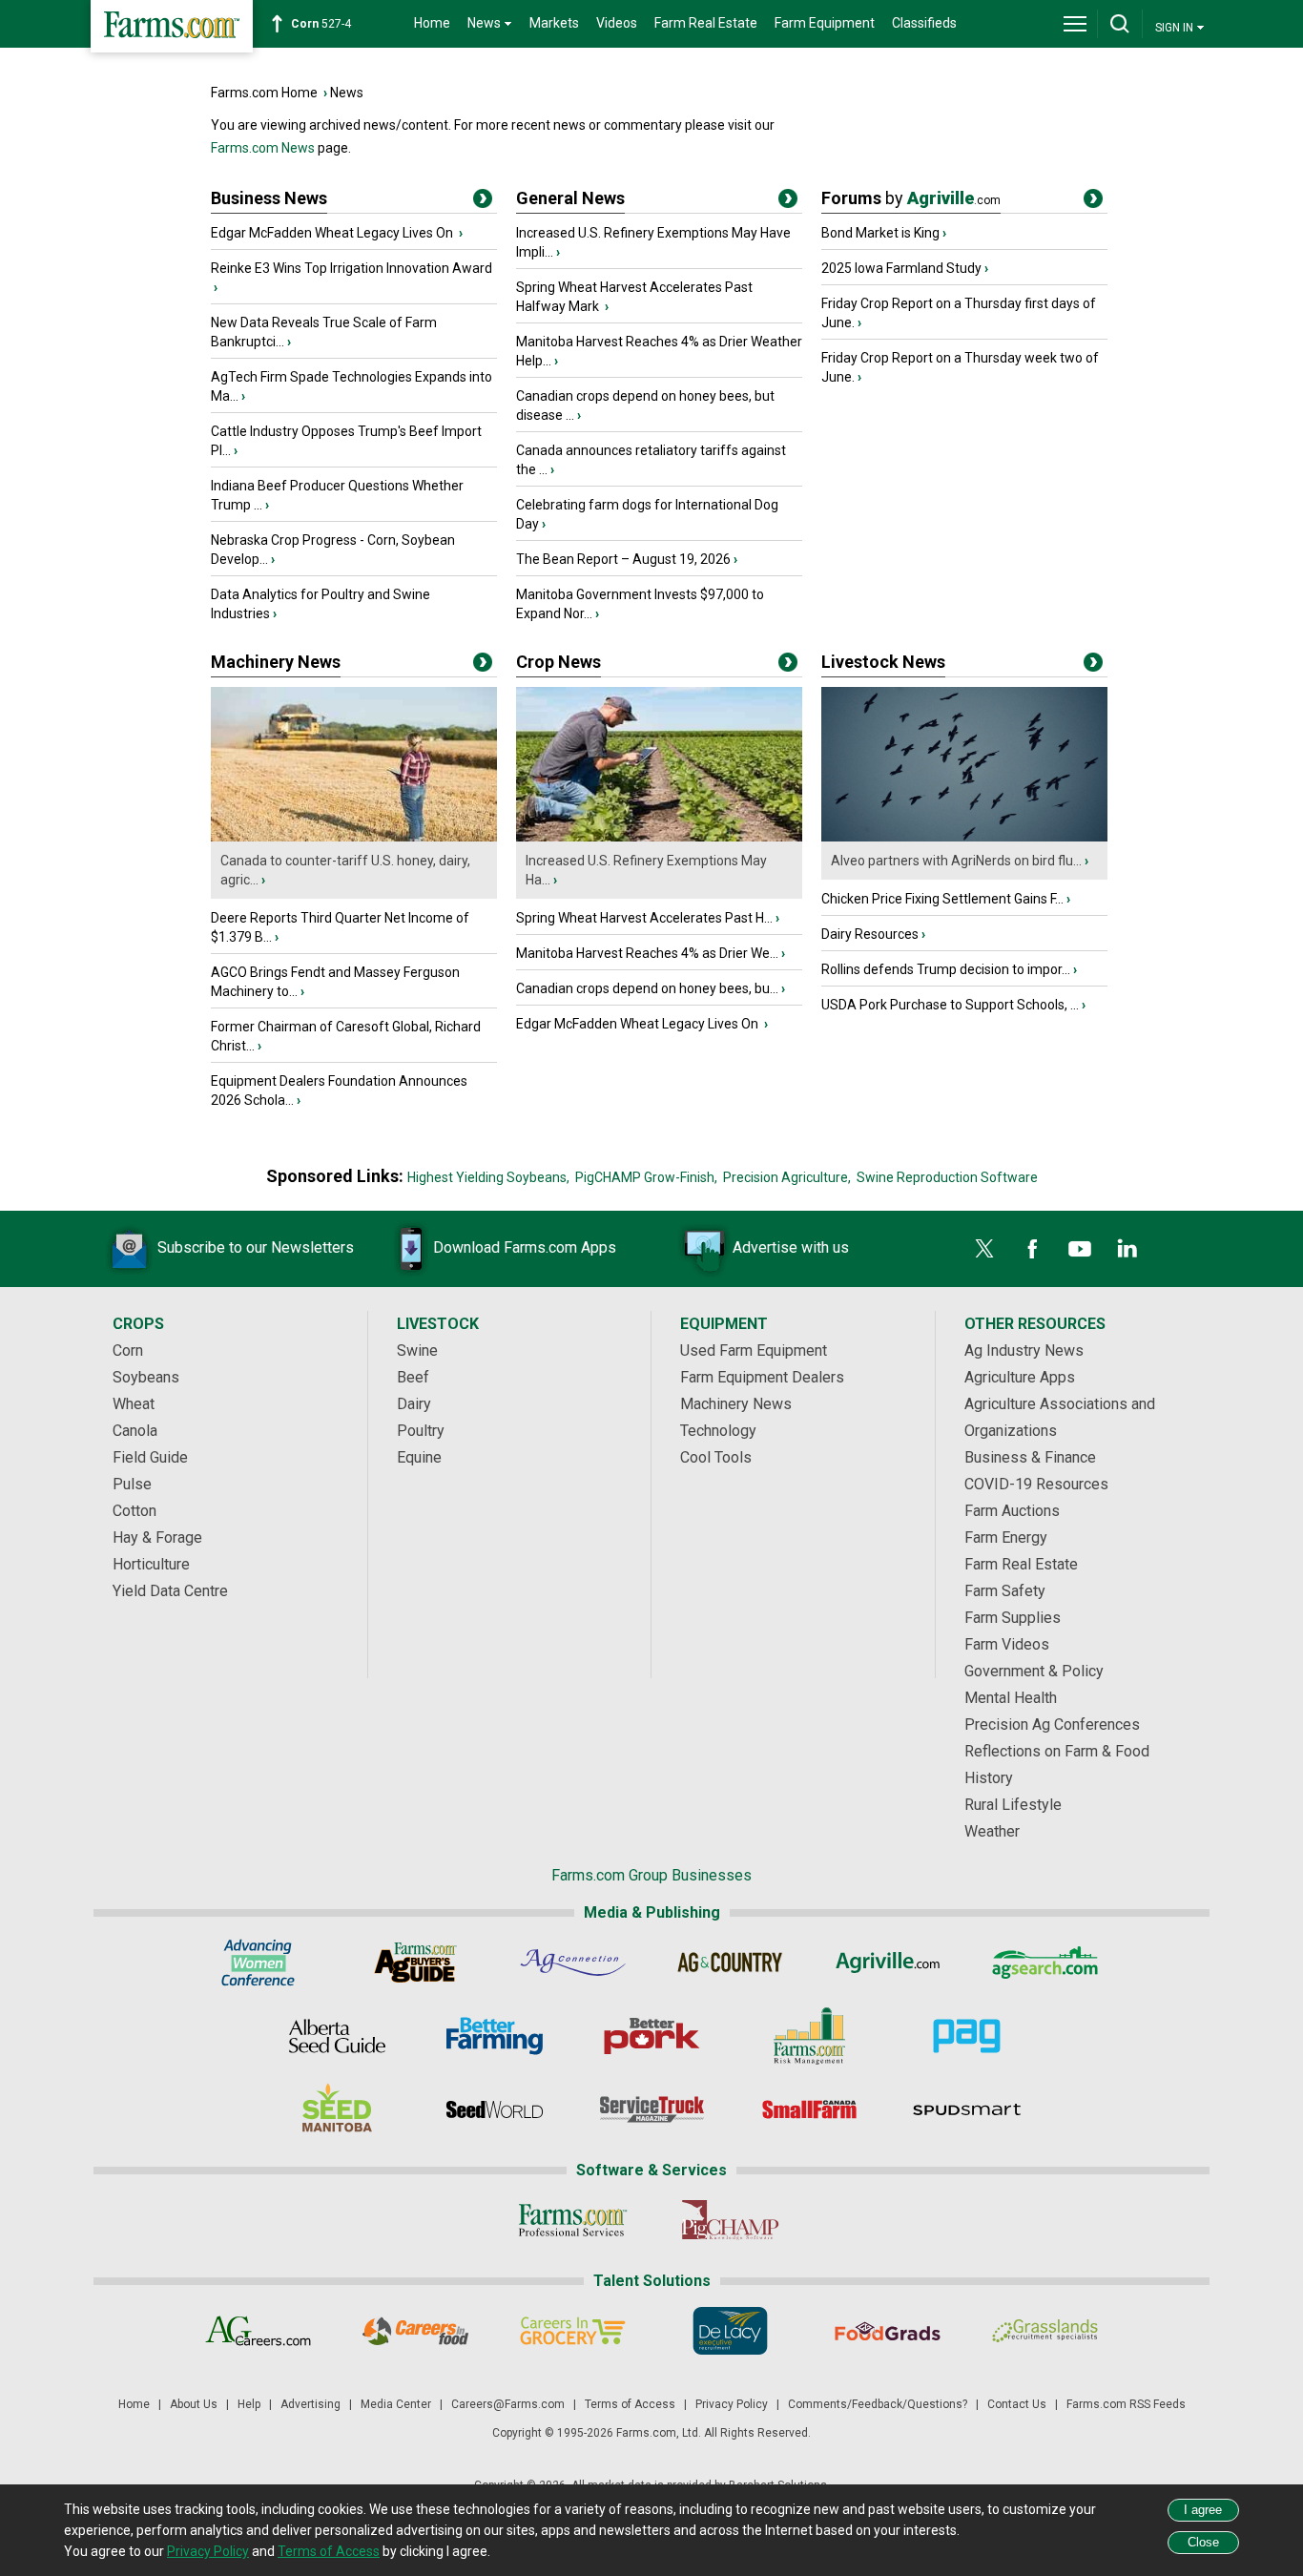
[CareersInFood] (415, 2331)
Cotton (134, 1511)
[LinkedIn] (1127, 1249)
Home (432, 23)
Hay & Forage (157, 1537)
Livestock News (883, 662)
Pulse (132, 1484)
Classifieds (924, 23)
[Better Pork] (652, 2036)
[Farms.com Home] (172, 26)
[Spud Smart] (967, 2109)
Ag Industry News (1024, 1350)
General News (570, 198)
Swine (417, 1350)
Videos (617, 23)
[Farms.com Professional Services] (573, 2220)
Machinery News (276, 662)
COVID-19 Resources (1036, 1484)
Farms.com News (263, 148)
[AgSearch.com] (1045, 1963)
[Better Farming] (495, 2036)
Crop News (558, 662)
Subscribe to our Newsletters (256, 1247)
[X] (984, 1249)
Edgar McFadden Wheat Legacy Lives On (333, 233)
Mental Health (1011, 1698)
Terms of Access (630, 2404)
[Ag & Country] (730, 1963)
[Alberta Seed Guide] (337, 2036)
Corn (128, 1350)
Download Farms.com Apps (525, 1247)
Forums (911, 198)
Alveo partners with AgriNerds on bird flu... (956, 861)
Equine (419, 1457)
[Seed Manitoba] (337, 2109)
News (347, 93)
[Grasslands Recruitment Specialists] (1045, 2331)
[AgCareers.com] (258, 2331)
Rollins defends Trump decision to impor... (946, 969)
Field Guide (150, 1457)
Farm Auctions (1012, 1511)
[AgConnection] (573, 1963)
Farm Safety (1005, 1591)
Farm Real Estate (706, 23)
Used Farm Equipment (754, 1350)
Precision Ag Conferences (1052, 1724)
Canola (135, 1431)
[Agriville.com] (888, 1963)
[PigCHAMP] (730, 2220)
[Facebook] (1032, 1249)
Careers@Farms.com (508, 2404)
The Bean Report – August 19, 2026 (623, 559)
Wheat (134, 1404)
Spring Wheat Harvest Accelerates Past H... (644, 918)
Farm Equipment (825, 23)
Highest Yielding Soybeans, (488, 1177)
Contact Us (1017, 2404)
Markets (554, 23)
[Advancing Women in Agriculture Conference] (258, 1963)
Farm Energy (1006, 1537)
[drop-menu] (1075, 24)
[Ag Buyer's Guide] (415, 1963)
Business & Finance (1030, 1457)
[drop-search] (1120, 24)
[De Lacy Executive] (730, 2331)
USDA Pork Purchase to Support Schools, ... (950, 1005)
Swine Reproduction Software (947, 1177)
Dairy (414, 1404)
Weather (992, 1831)
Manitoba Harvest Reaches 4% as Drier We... (647, 953)
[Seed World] (495, 2109)
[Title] (483, 202)
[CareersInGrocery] (573, 2331)
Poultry (421, 1431)
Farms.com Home (264, 93)
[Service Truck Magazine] (652, 2109)
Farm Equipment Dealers (762, 1377)
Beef (413, 1377)
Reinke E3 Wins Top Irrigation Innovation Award (352, 268)
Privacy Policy (732, 2404)
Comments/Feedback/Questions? (878, 2404)
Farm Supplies (1013, 1618)
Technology (718, 1431)
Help (249, 2404)
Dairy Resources (870, 934)
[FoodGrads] (888, 2331)
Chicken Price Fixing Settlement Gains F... (942, 899)
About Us (194, 2404)
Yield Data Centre (170, 1591)
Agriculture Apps (1020, 1377)
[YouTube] (1080, 1249)
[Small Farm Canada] (809, 2109)
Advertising (310, 2404)
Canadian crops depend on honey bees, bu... (647, 988)
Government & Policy (1034, 1671)
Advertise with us (791, 1247)
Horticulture (151, 1564)
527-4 (321, 24)
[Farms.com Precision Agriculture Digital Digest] (967, 2036)
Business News (269, 198)
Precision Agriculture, (787, 1177)
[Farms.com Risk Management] (809, 2036)
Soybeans (146, 1377)
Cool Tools (716, 1457)
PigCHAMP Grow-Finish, (646, 1177)
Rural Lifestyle (1013, 1805)
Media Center (396, 2404)
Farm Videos (1007, 1644)
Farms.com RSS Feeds (1126, 2404)
